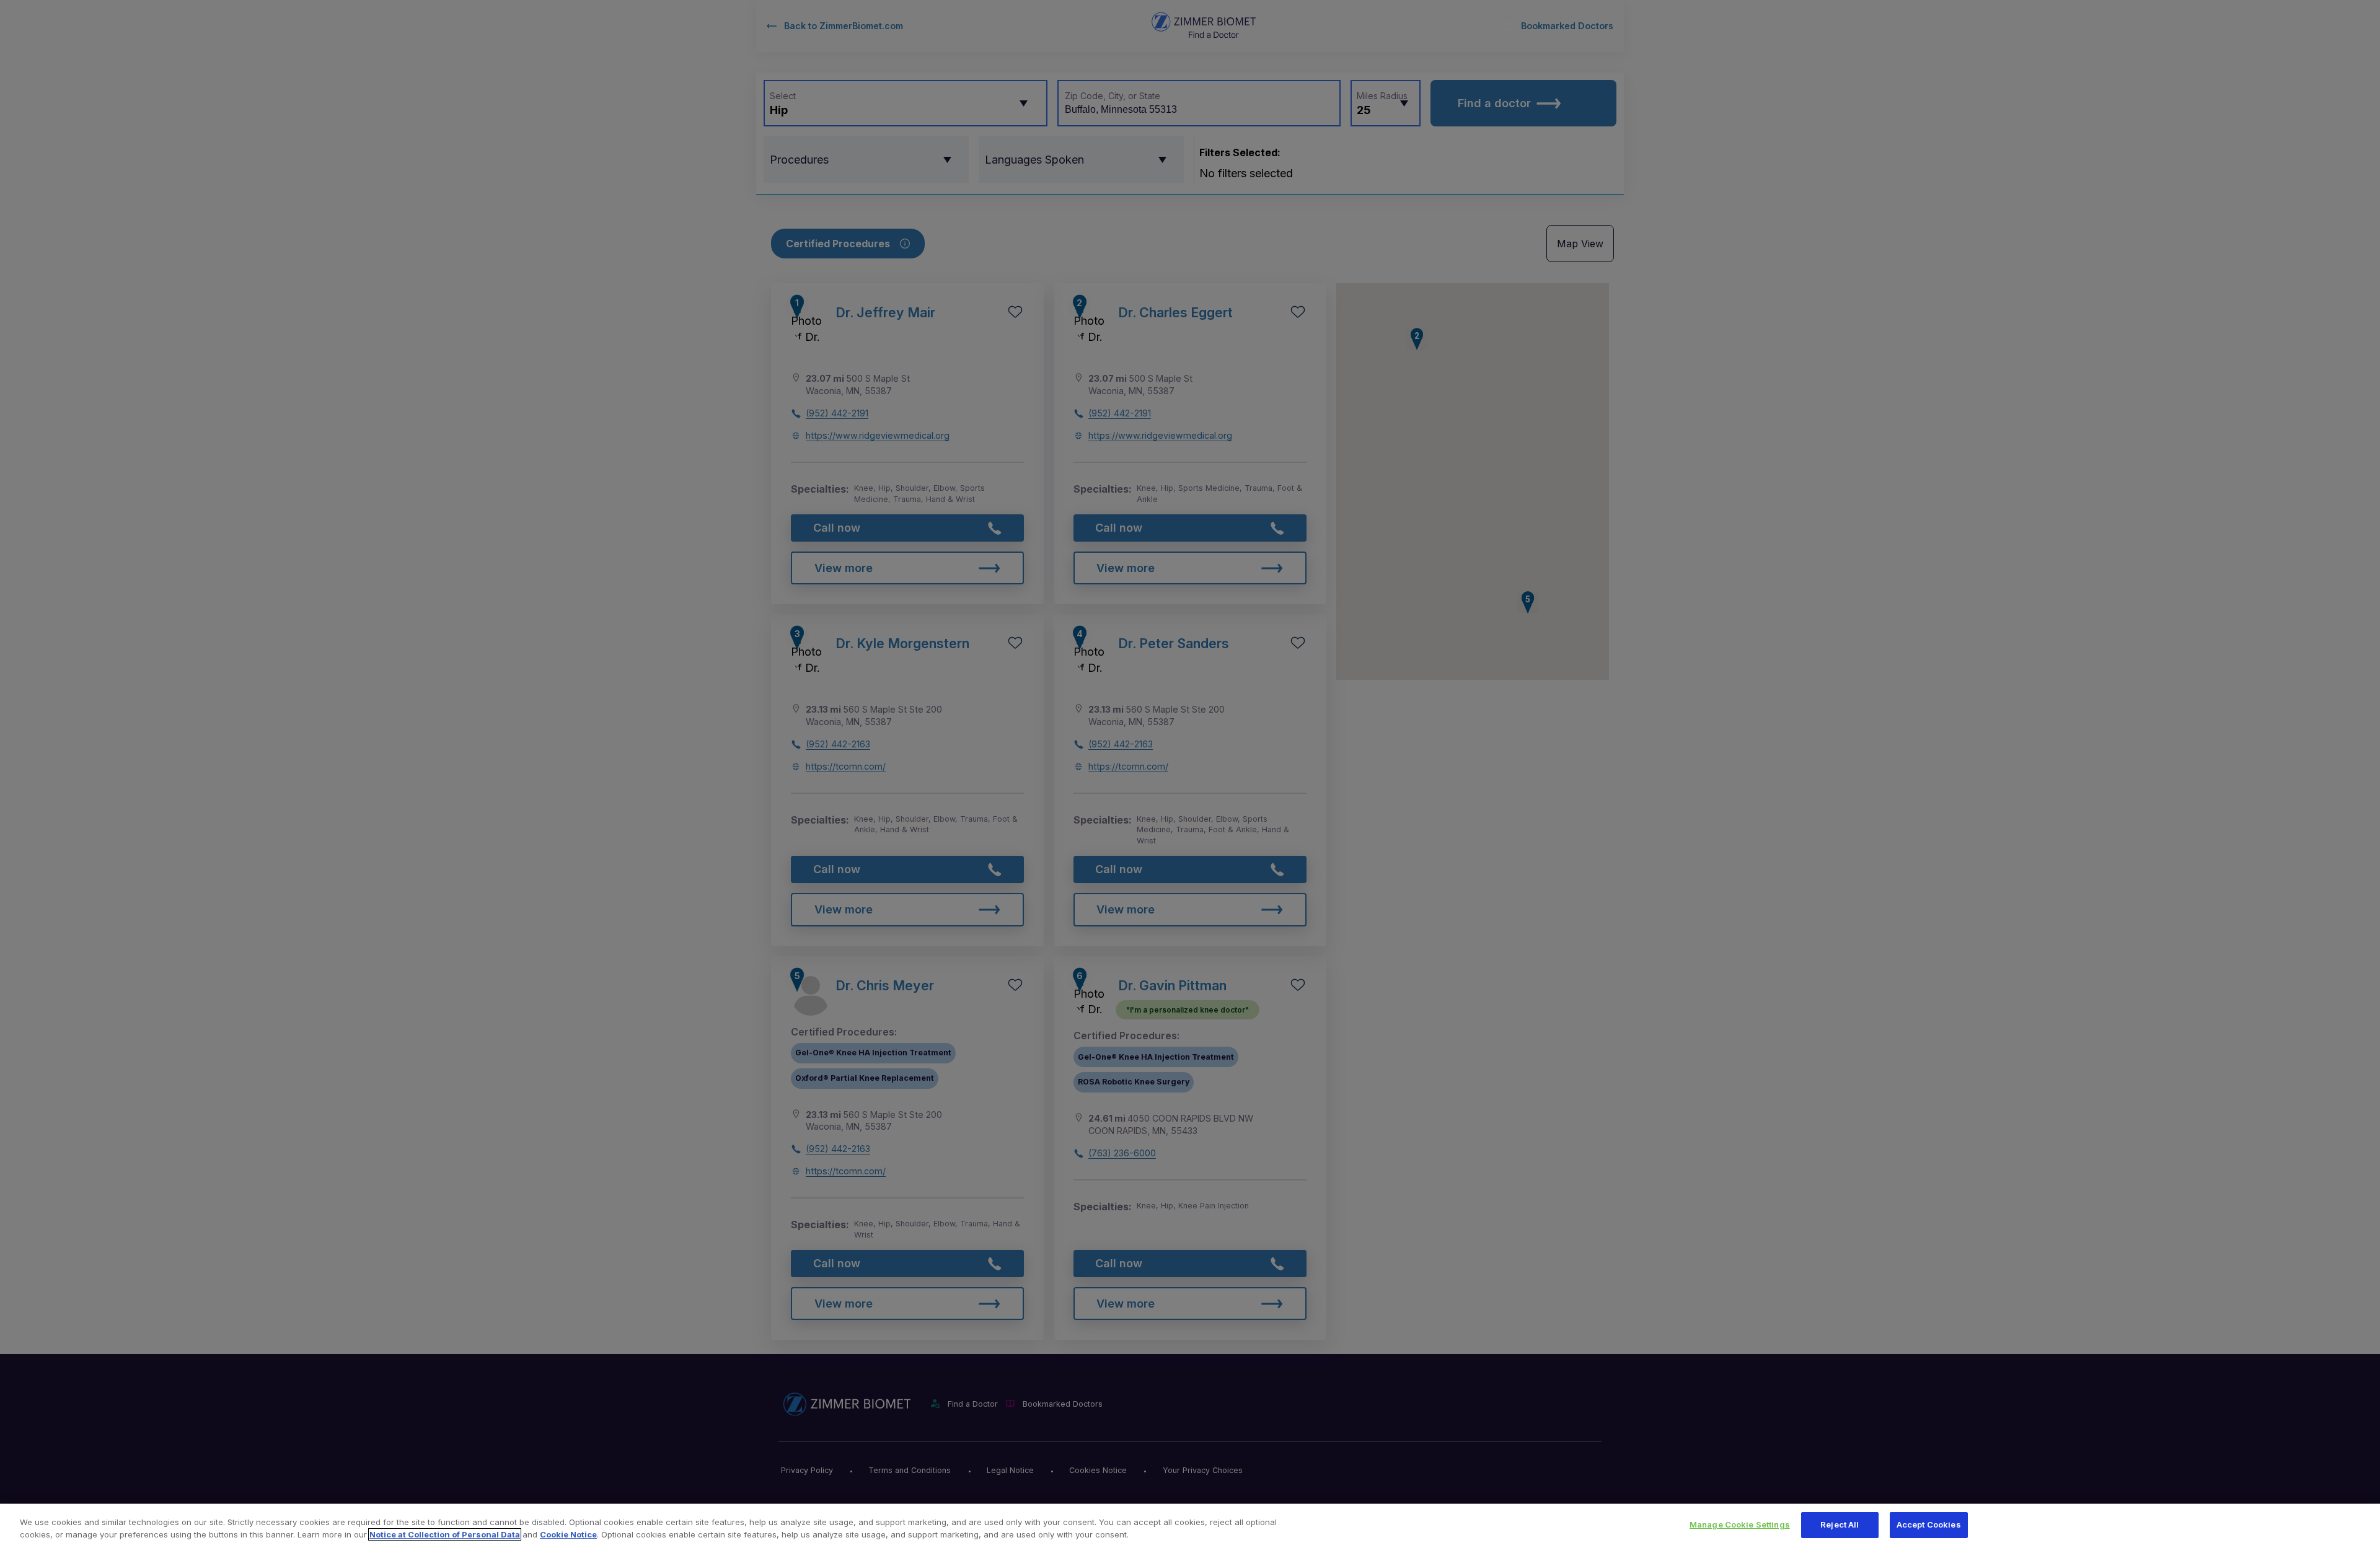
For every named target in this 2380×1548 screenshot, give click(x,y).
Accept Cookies (1929, 1524)
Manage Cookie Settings (1740, 1524)
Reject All (1840, 1524)
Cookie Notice (568, 1534)
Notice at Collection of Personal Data (445, 1534)
